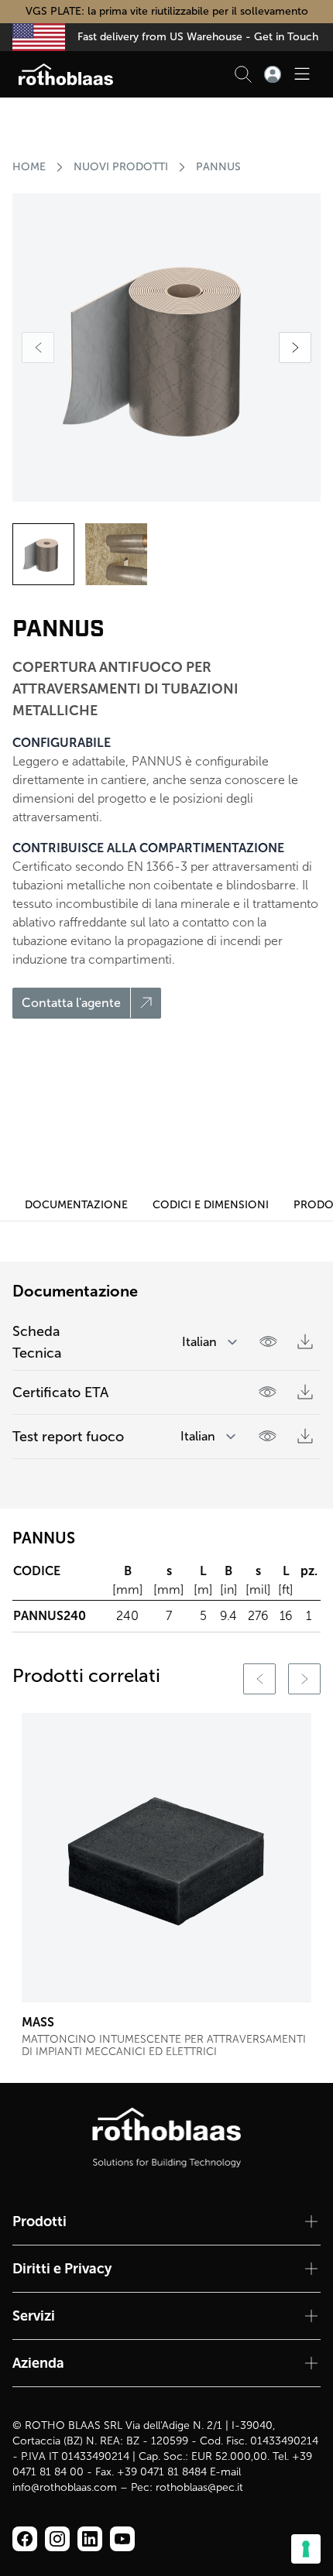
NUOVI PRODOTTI (121, 167)
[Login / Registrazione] (273, 74)
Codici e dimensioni (211, 1205)
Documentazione (76, 1205)
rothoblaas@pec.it (199, 2487)
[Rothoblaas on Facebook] (25, 2539)
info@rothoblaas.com (65, 2487)
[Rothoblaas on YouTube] (122, 2539)
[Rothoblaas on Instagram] (90, 2539)
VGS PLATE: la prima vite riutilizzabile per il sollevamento (167, 11)
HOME (29, 167)
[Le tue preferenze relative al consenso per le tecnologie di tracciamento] (306, 2549)
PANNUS (218, 167)
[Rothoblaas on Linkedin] (57, 2539)
